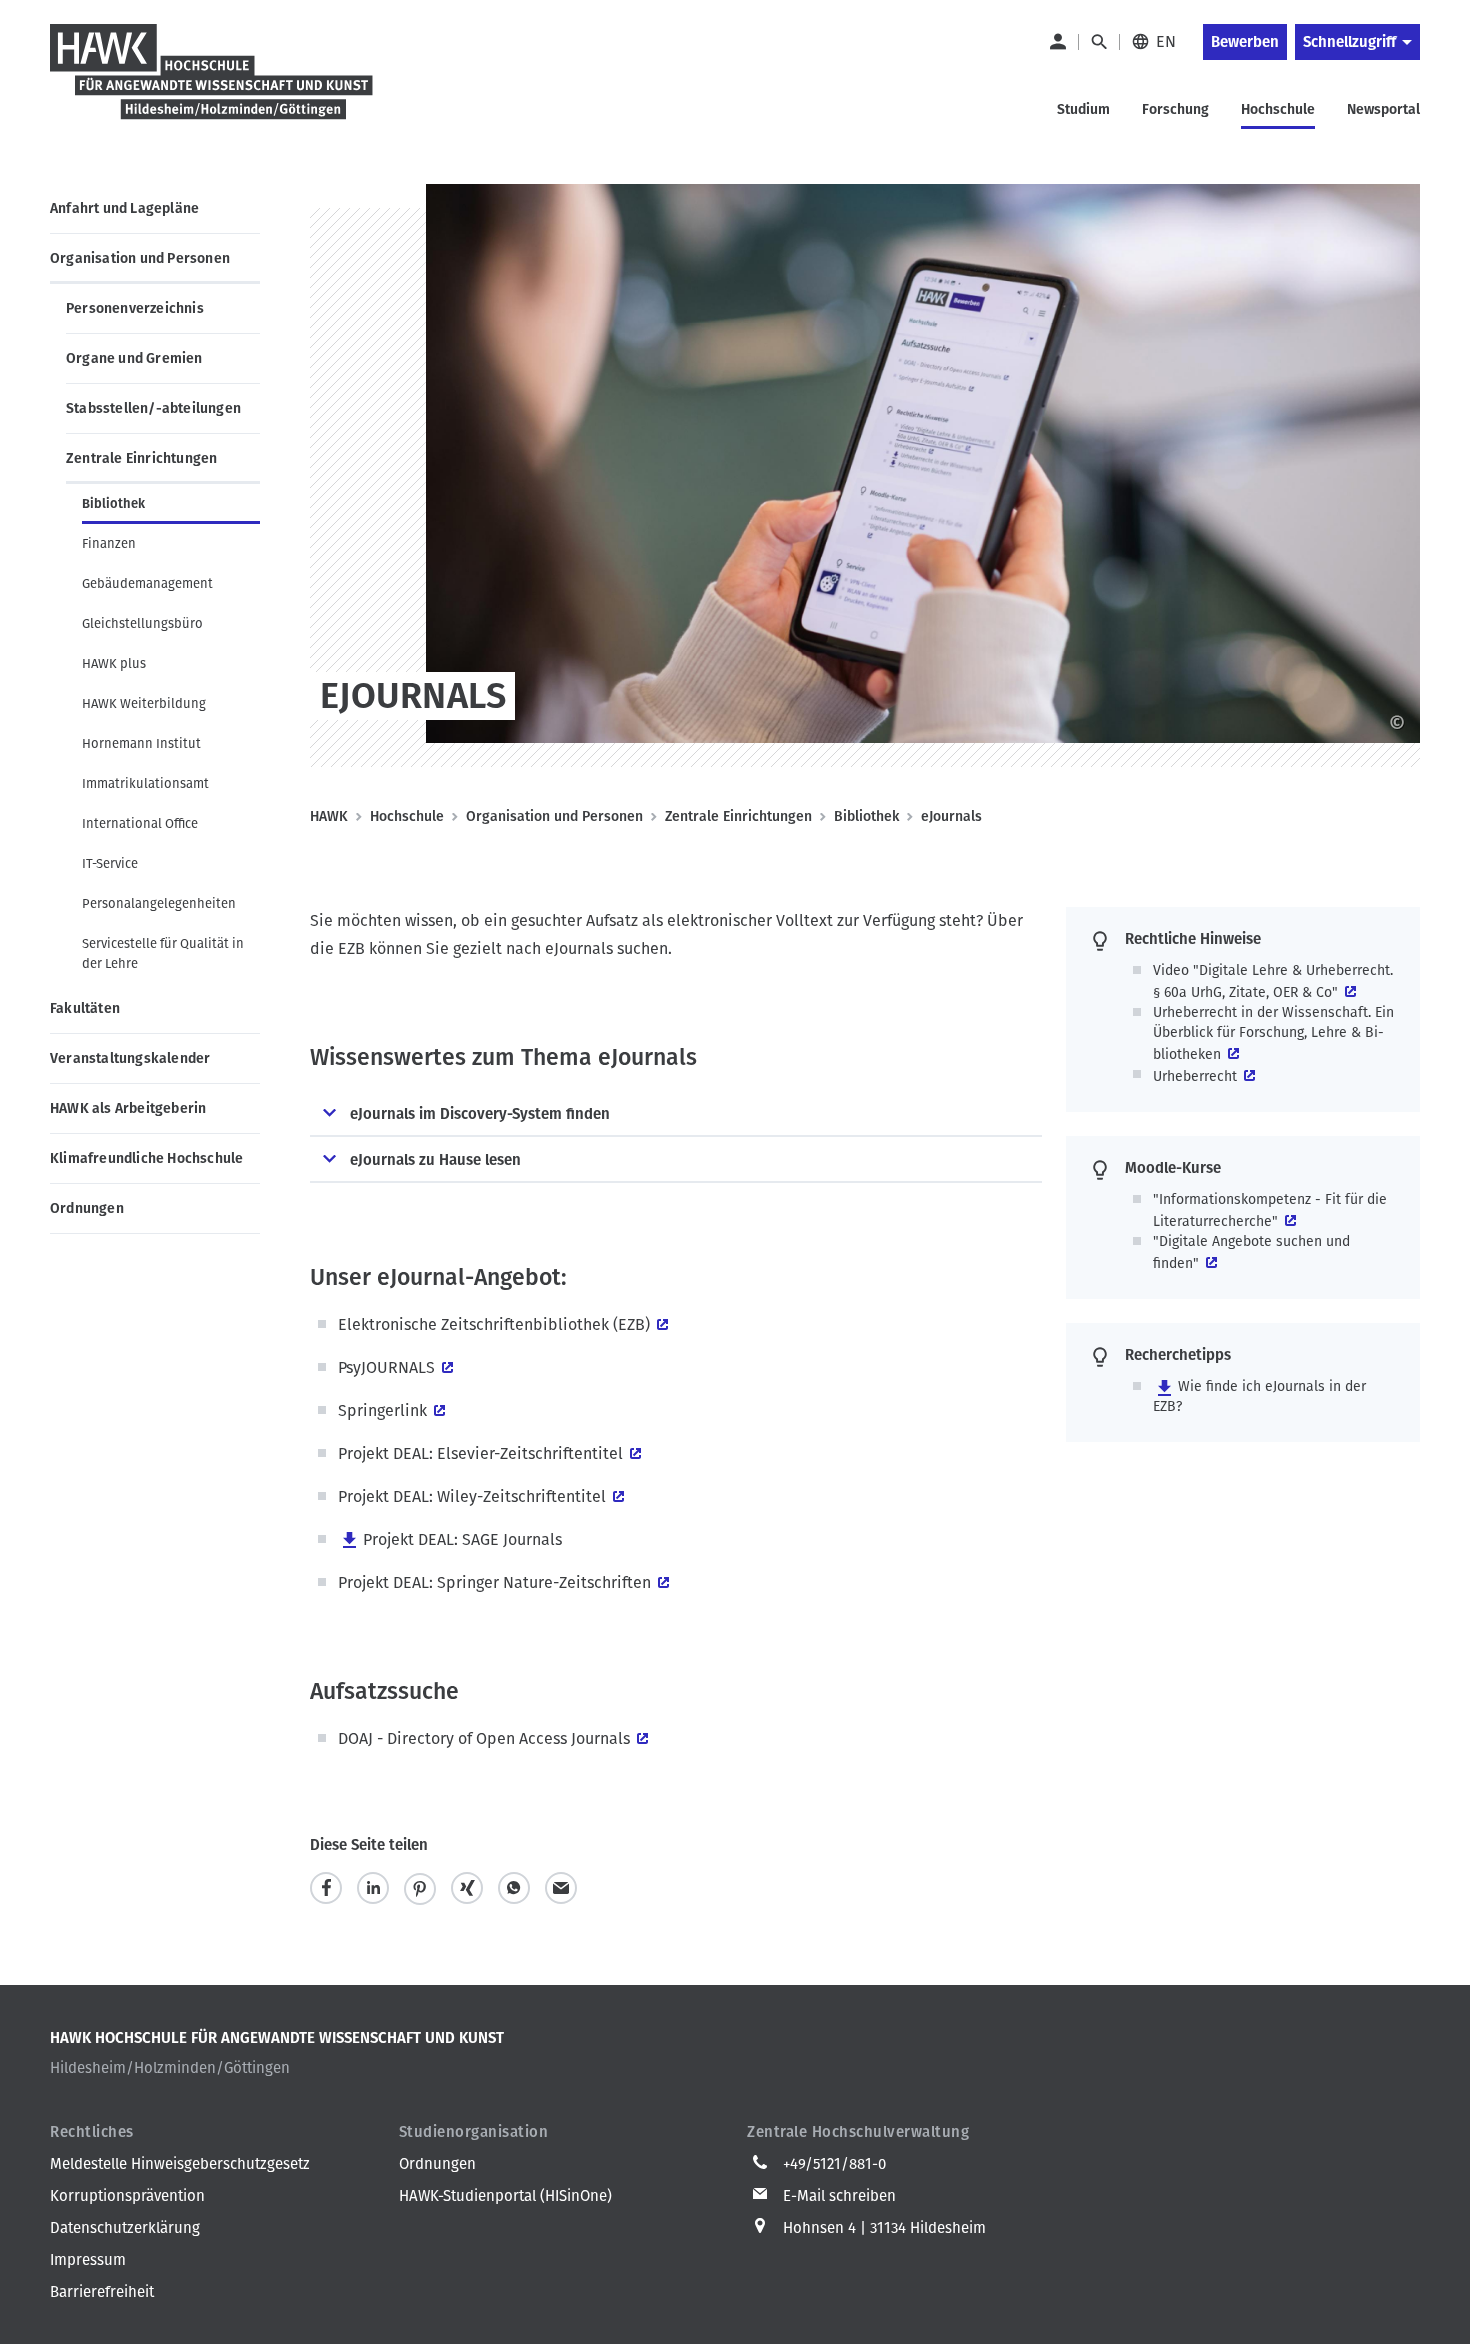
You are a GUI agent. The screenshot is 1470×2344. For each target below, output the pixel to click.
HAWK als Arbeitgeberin (128, 1108)
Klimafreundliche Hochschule (146, 1158)
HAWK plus (114, 663)
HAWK (329, 816)
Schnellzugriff (1349, 42)
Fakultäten (85, 1008)
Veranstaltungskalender (130, 1058)
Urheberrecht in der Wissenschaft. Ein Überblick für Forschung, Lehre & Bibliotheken (1273, 1033)
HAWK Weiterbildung (144, 703)
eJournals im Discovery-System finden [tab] (480, 1114)
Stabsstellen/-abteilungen (153, 408)
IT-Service (110, 863)
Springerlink (382, 1410)
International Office (140, 823)
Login (1057, 42)
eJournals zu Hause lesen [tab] (435, 1160)
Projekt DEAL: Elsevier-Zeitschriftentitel (480, 1453)
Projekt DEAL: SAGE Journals (462, 1539)
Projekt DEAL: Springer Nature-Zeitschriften (494, 1582)
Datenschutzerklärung (125, 2228)
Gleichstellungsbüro (142, 623)
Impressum (88, 2260)
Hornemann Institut (141, 743)
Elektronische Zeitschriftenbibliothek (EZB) (494, 1324)
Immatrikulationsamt (145, 783)
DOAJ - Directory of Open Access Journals (484, 1738)
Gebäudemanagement (147, 583)
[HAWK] (212, 84)
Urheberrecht (1195, 1076)
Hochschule (407, 816)
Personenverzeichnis (135, 308)
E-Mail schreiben (839, 2196)
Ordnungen (87, 1208)
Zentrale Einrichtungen (141, 458)
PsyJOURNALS (386, 1367)
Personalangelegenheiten (159, 903)
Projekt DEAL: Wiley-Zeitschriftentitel (472, 1496)
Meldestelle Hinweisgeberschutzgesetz (180, 2164)
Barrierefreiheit (102, 2292)
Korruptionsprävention (127, 2196)
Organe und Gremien (134, 358)
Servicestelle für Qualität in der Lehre (163, 953)
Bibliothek (113, 503)
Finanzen (109, 543)
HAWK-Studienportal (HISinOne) (505, 2196)
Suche (1098, 42)
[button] (326, 1888)
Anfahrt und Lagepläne (124, 208)
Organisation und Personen (140, 258)
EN (1166, 41)
